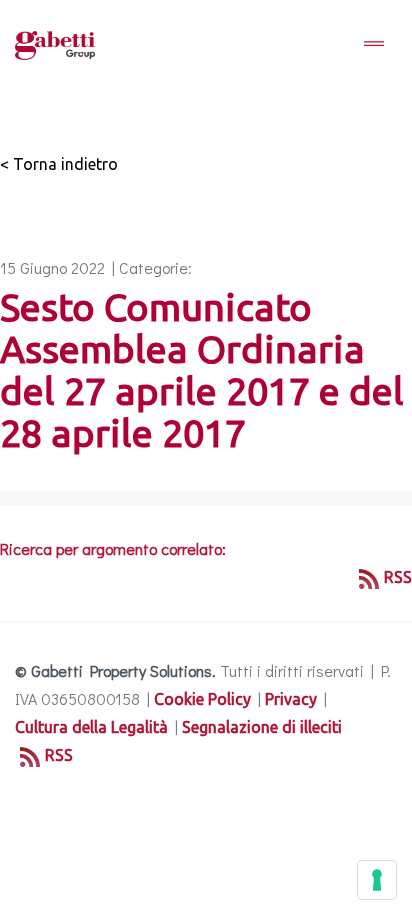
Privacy (291, 699)
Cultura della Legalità (91, 727)
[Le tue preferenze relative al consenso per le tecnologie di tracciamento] (377, 880)
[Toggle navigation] (374, 45)
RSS (398, 577)
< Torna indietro (59, 164)
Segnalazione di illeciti (262, 727)
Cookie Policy (202, 699)
